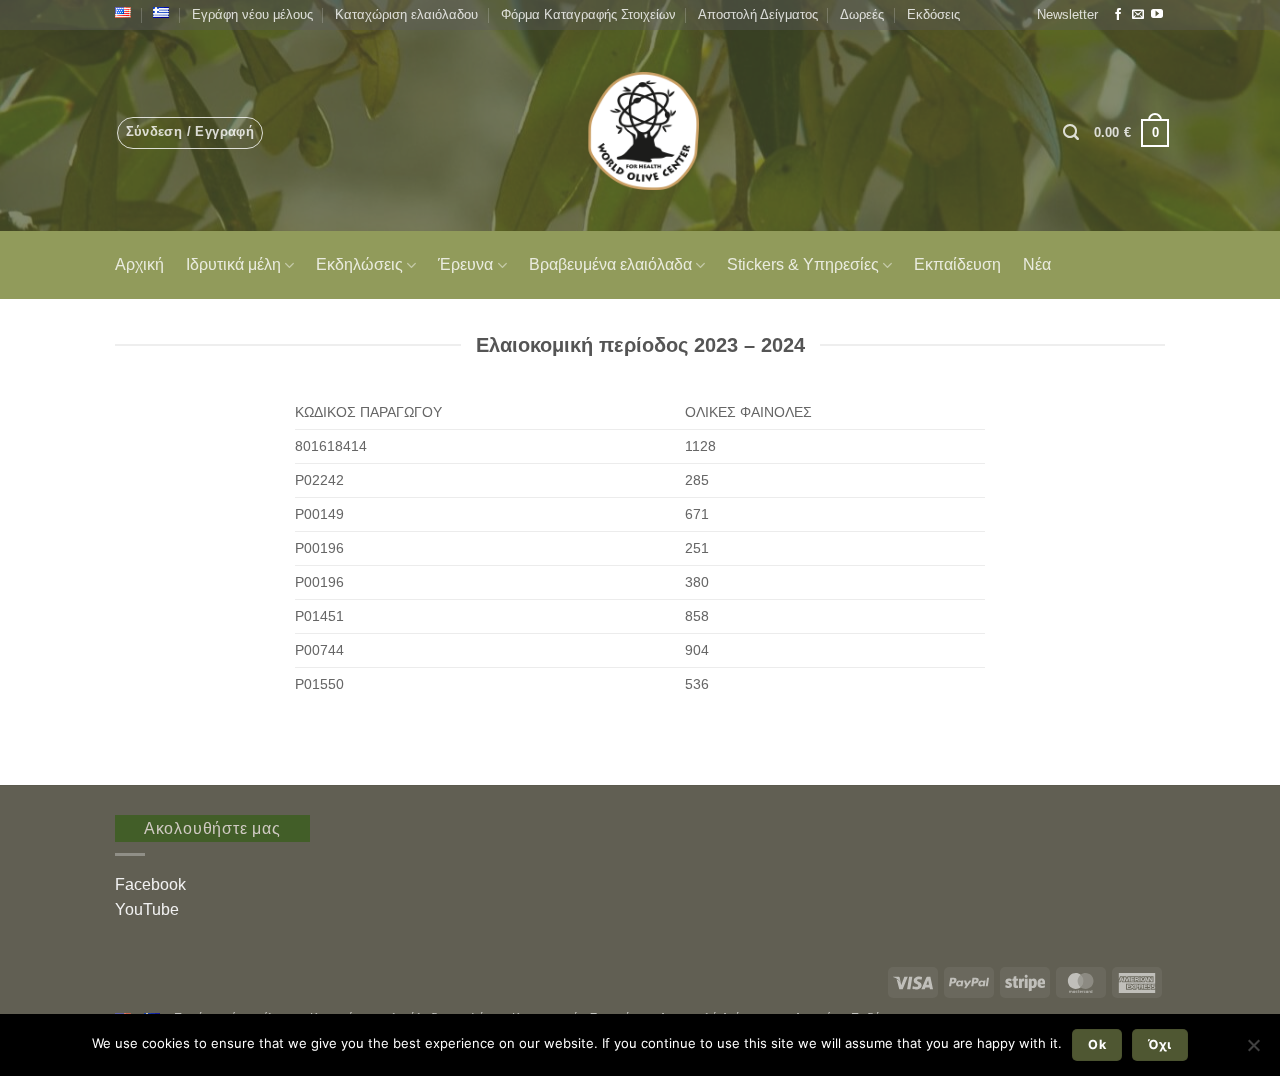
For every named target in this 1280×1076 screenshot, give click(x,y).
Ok (1097, 1044)
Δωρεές (862, 14)
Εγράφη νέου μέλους (252, 14)
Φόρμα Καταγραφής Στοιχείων (588, 14)
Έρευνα (465, 264)
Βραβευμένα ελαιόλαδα (610, 264)
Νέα (1037, 264)
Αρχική (139, 264)
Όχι (1159, 1044)
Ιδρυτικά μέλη (233, 264)
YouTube (147, 909)
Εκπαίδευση (957, 264)
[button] (1067, 15)
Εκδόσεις (933, 14)
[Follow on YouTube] (1157, 15)
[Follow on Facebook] (1118, 15)
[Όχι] (1253, 1051)
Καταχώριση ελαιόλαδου (406, 14)
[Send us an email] (1138, 15)
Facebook (150, 884)
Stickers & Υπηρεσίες (803, 264)
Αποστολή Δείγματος (758, 14)
